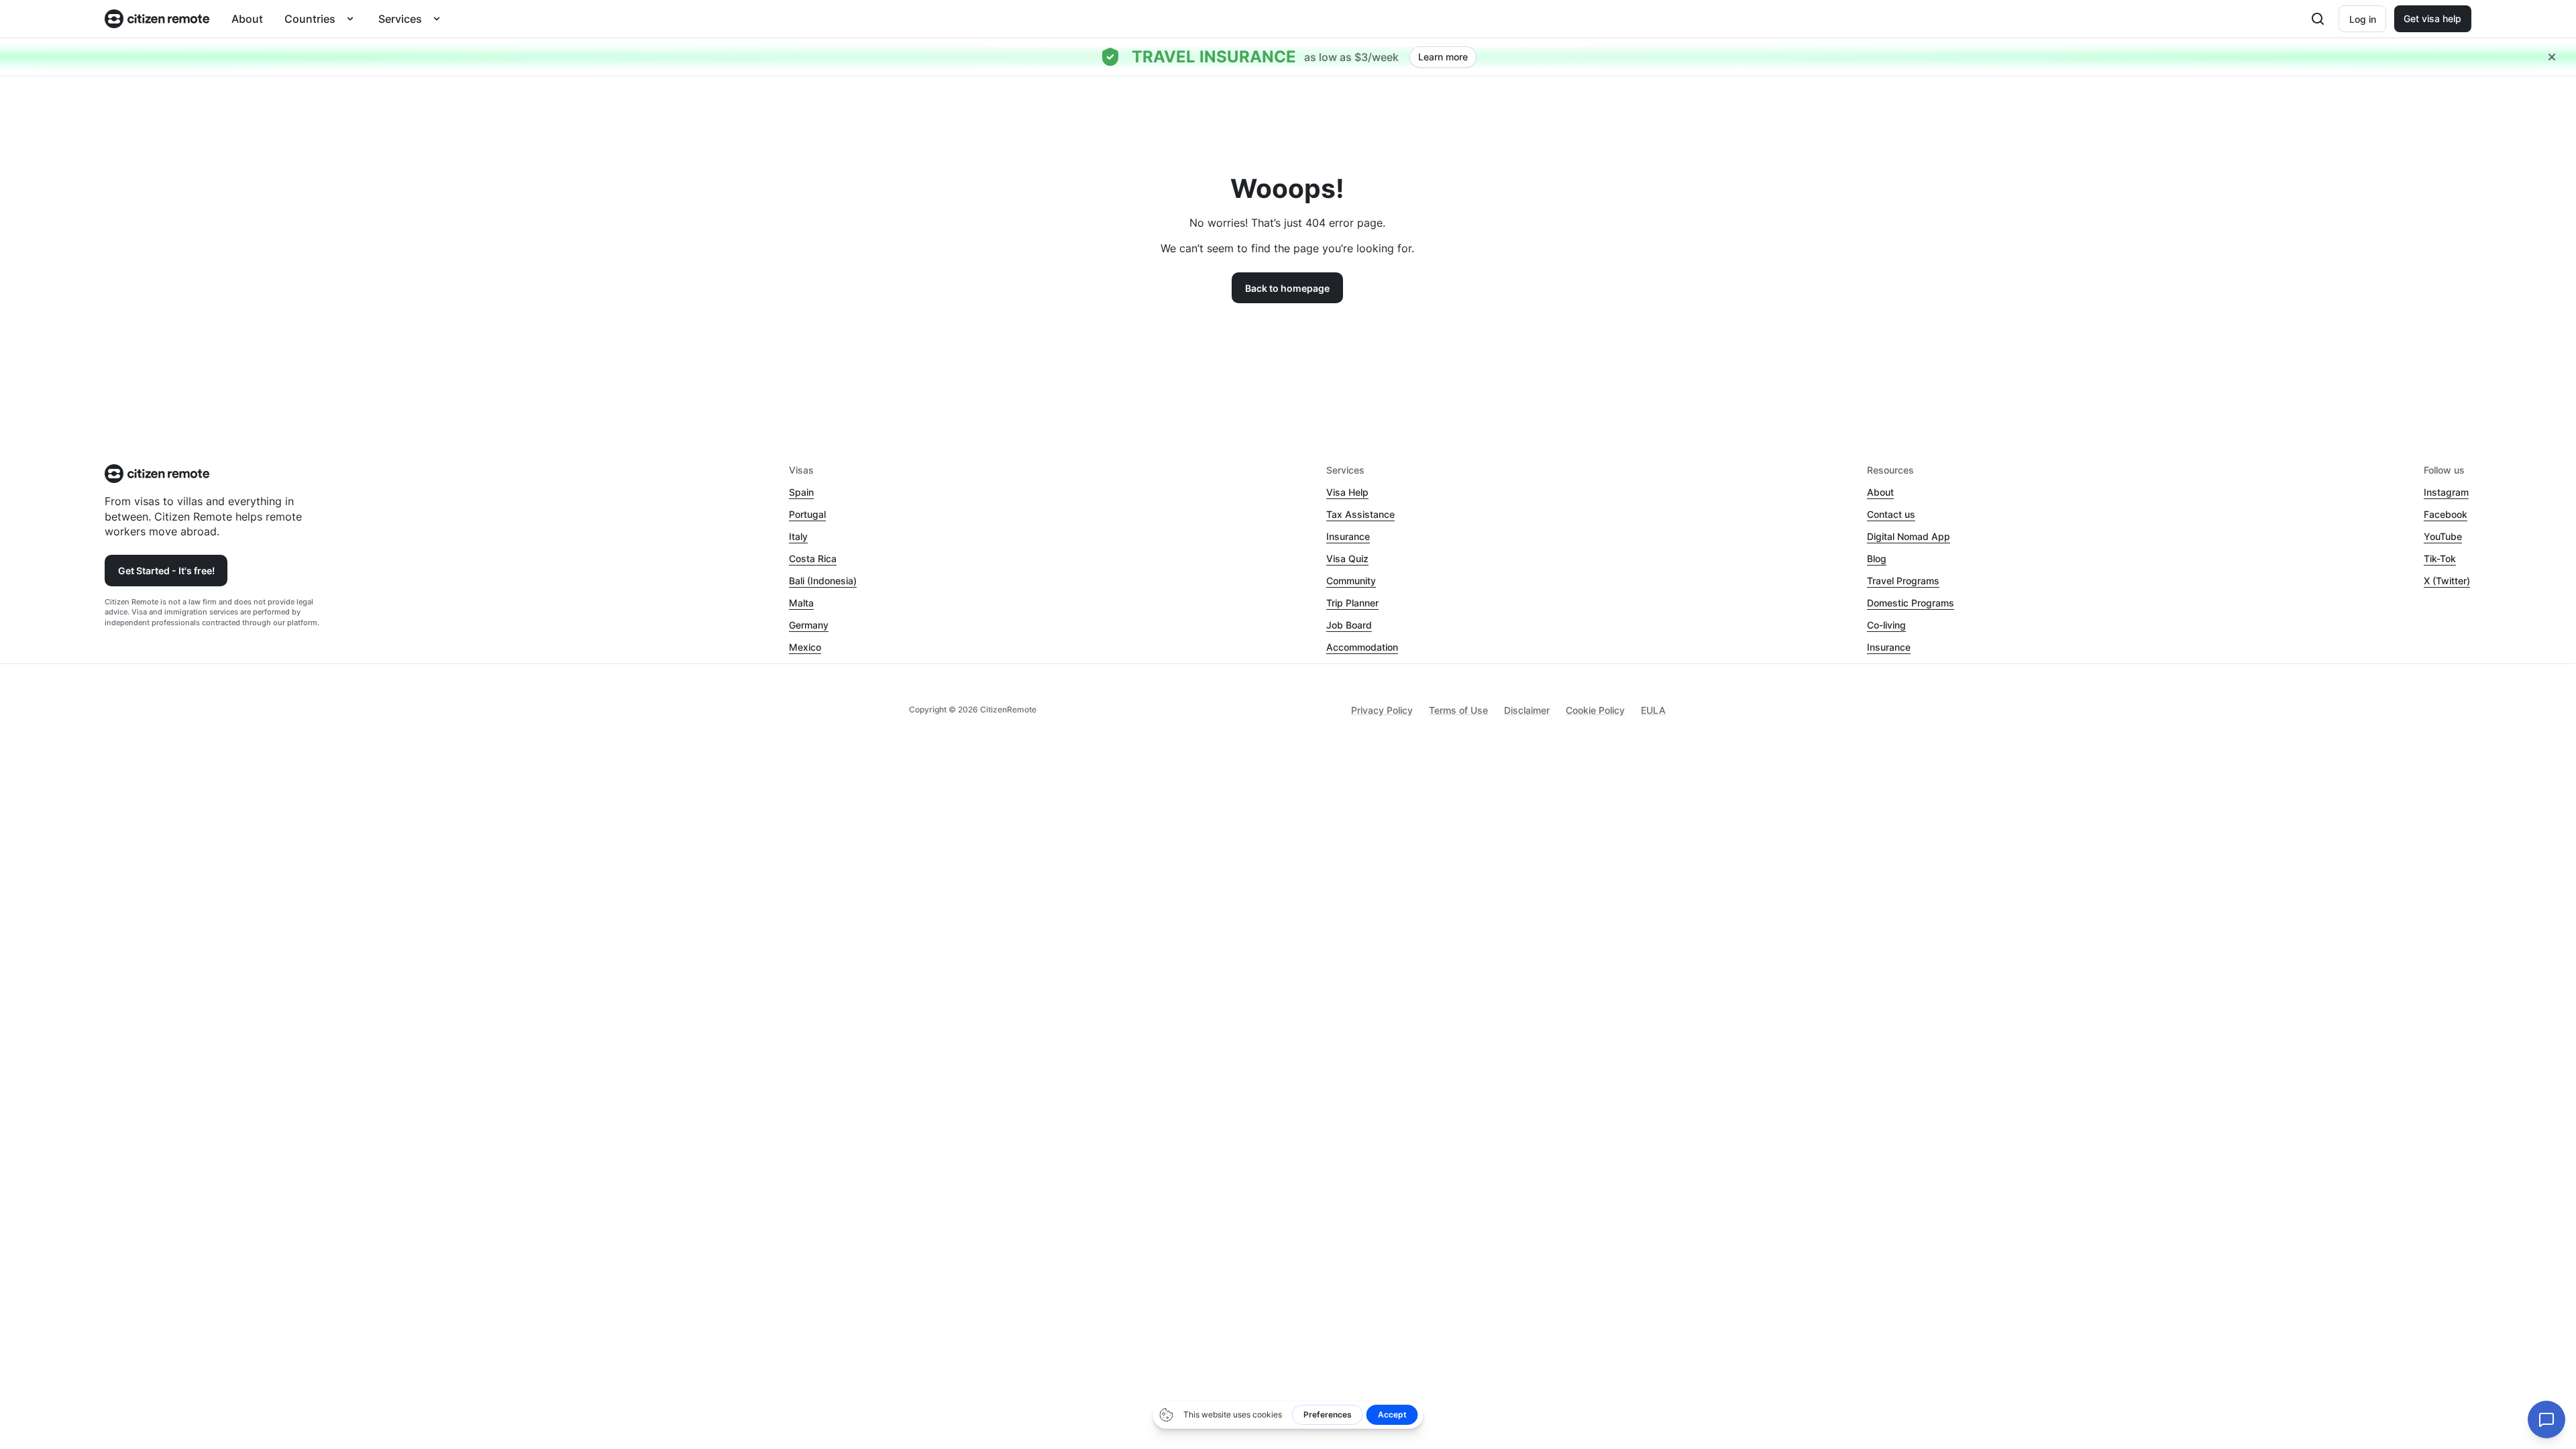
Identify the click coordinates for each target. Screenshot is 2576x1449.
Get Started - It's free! (166, 571)
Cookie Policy (1595, 710)
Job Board (1349, 625)
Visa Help (1347, 492)
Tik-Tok (2440, 558)
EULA (1653, 710)
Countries (310, 19)
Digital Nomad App (1909, 536)
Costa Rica (813, 558)
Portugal (807, 514)
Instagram (2446, 492)
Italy (798, 536)
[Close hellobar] (2552, 57)
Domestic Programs (1911, 603)
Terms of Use (1458, 710)
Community (1351, 581)
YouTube (2443, 536)
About (247, 19)
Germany (809, 625)
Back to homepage (1287, 288)
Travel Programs (1903, 581)
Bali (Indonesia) (823, 581)
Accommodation (1362, 647)
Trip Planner (1352, 603)
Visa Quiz (1347, 558)
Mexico (805, 647)
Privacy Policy (1382, 710)
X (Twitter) (2447, 581)
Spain (801, 492)
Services (400, 19)
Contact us (1891, 514)
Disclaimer (1527, 710)
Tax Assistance (1360, 514)
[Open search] (2318, 19)
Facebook (2446, 514)
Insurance (1348, 536)
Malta (801, 603)
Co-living (1886, 625)
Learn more (1443, 57)
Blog (1877, 558)
